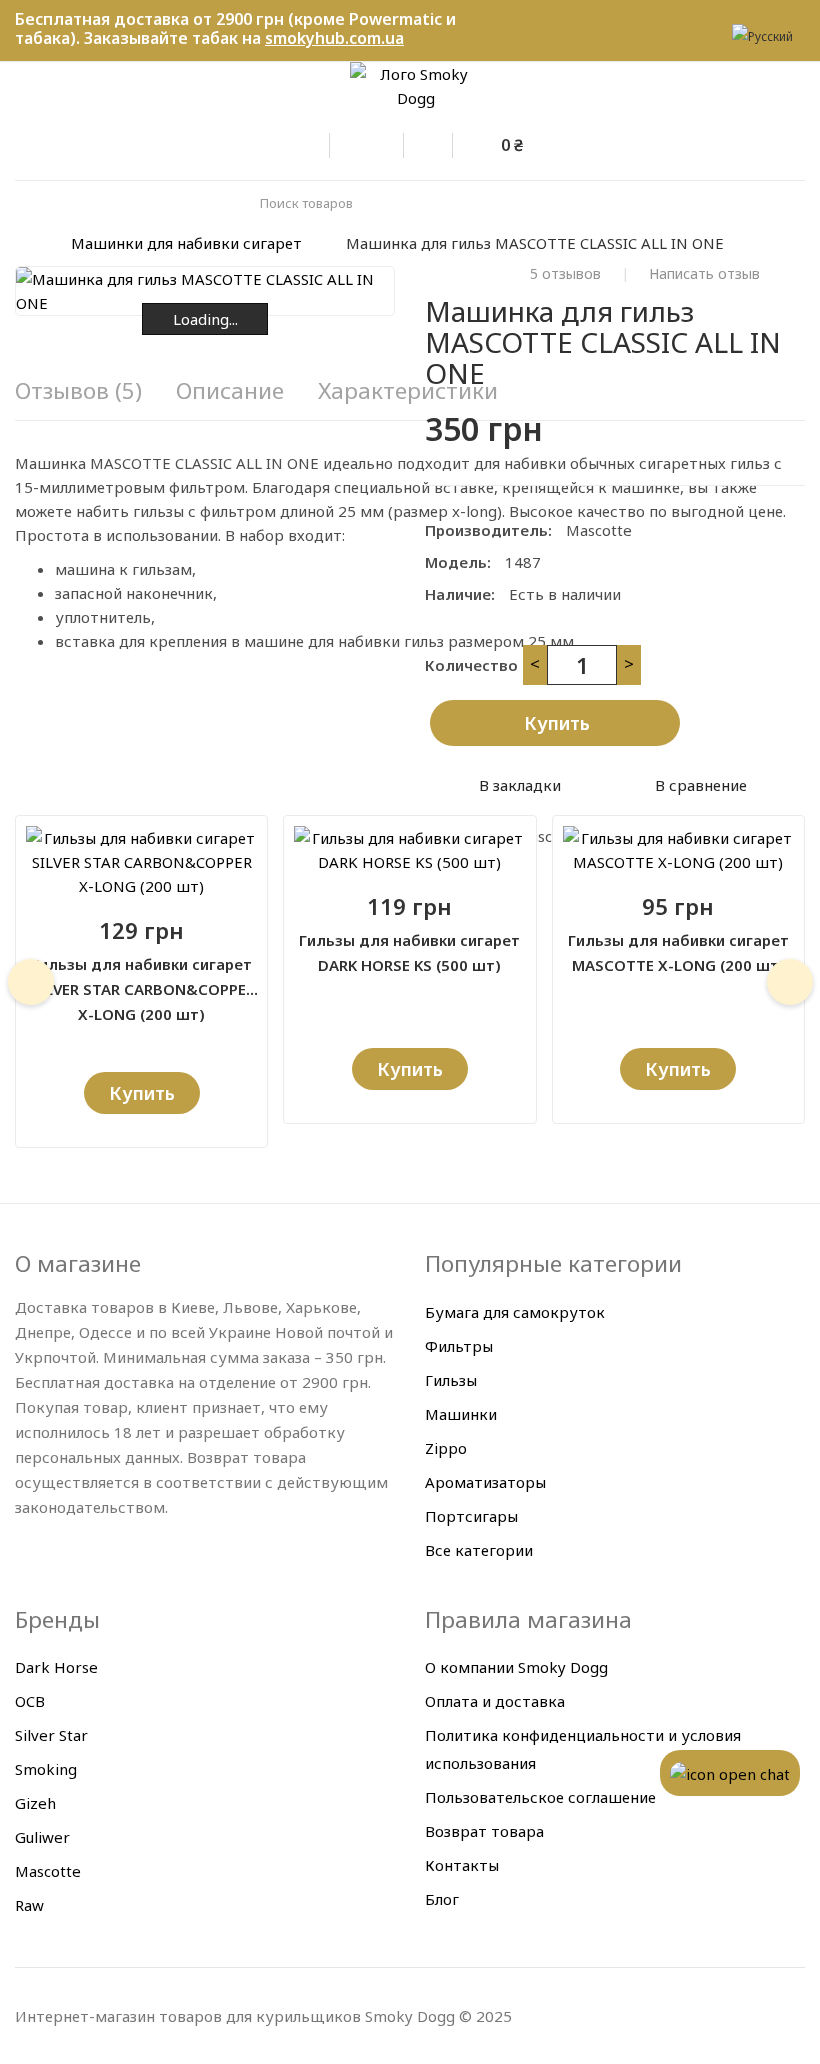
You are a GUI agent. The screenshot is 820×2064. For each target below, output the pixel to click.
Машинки (461, 1414)
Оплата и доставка (495, 1701)
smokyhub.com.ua (334, 38)
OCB (30, 1701)
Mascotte (599, 530)
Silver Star (51, 1735)
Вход (320, 142)
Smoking (46, 1769)
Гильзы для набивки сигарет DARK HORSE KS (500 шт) (409, 952)
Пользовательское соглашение (540, 1797)
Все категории (479, 1550)
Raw (29, 1905)
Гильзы (451, 1380)
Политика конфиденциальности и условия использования (583, 1749)
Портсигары (471, 1516)
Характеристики (408, 391)
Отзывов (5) (78, 391)
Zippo (446, 1448)
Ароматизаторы (485, 1482)
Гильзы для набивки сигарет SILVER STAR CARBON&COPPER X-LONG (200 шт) (142, 978)
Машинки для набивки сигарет (186, 243)
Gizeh (35, 1803)
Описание (230, 391)
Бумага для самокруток (515, 1312)
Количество (471, 665)
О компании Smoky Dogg (516, 1667)
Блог (442, 1899)
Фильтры (459, 1346)
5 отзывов (565, 274)
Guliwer (42, 1837)
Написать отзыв (704, 274)
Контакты (462, 1865)
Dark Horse (56, 1667)
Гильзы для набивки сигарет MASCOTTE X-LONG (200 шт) (678, 952)
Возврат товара (484, 1831)
